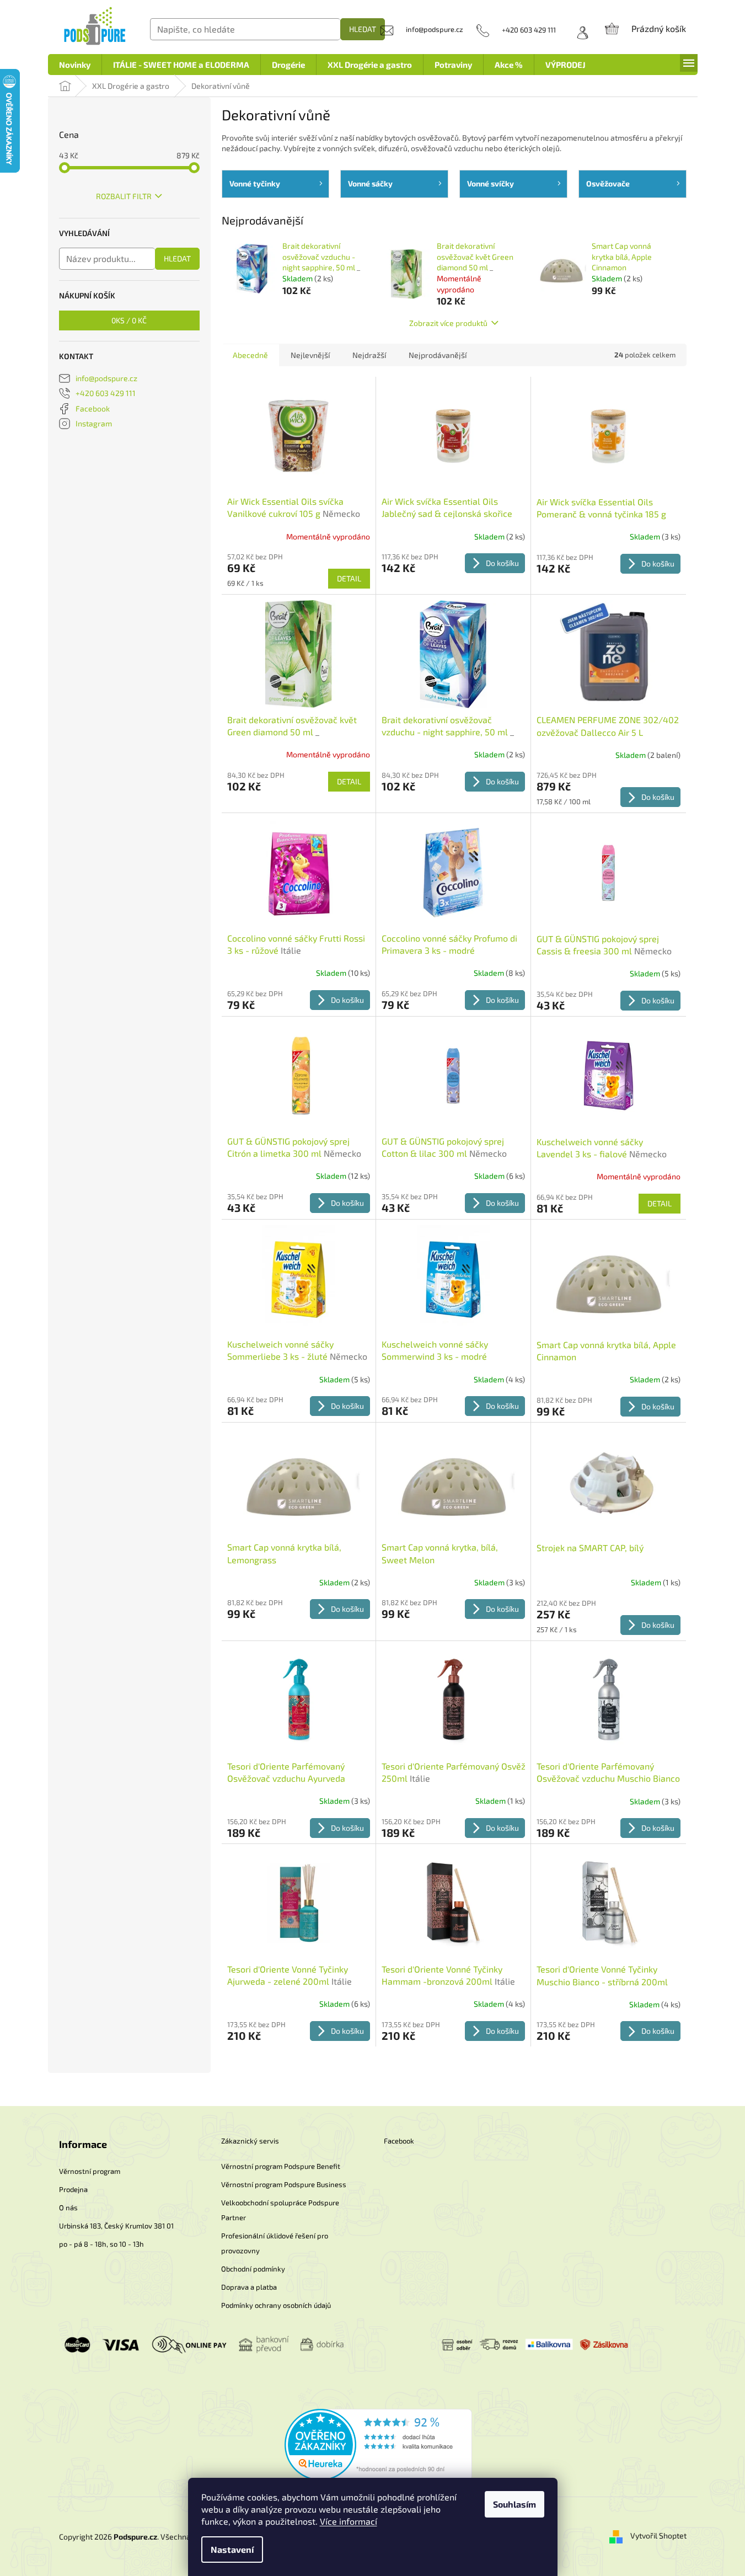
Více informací (349, 2521)
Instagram (94, 423)
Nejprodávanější (438, 355)
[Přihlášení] (579, 30)
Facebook (93, 408)
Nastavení (232, 2549)
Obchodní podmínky (253, 2269)
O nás (68, 2208)
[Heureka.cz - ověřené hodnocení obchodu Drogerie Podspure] (378, 2444)
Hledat (363, 29)
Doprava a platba (249, 2287)
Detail (349, 578)
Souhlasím (514, 2504)
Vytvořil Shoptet (658, 2535)
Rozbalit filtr (124, 196)
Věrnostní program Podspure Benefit (281, 2166)
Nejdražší (369, 355)
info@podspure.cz (106, 378)
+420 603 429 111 (106, 393)
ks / (129, 320)
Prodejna (73, 2189)
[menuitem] (75, 65)
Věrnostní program (90, 2171)
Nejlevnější (310, 355)
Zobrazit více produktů (448, 323)
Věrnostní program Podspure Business (284, 2184)
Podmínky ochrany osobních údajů (276, 2305)
